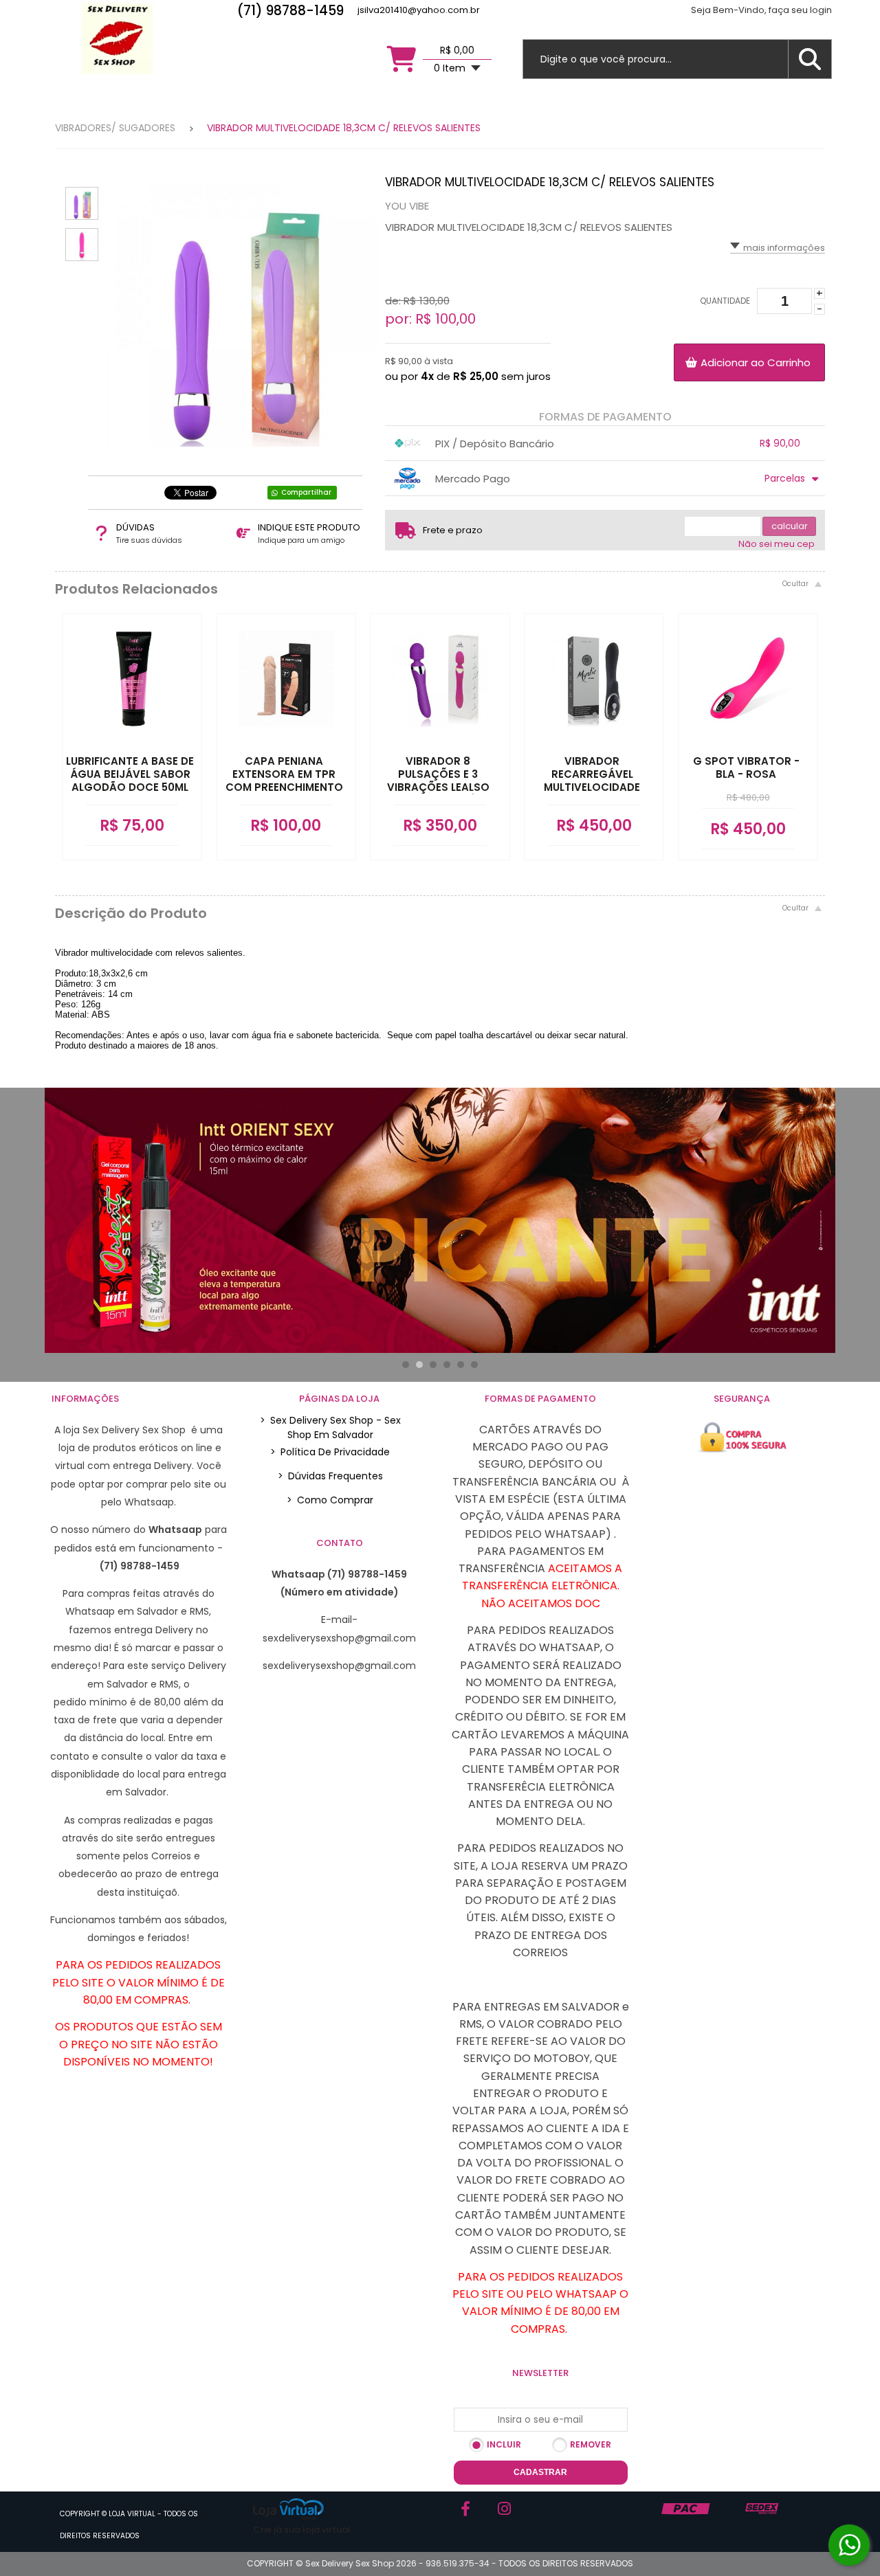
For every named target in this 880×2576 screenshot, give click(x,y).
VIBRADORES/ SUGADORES (115, 128)
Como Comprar (330, 1500)
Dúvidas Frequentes (330, 1476)
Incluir (504, 2444)
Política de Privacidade (330, 1452)
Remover (591, 2444)
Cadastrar (540, 2472)
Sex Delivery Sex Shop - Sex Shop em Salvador (330, 1427)
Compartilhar (306, 492)
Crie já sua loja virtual (302, 2530)
